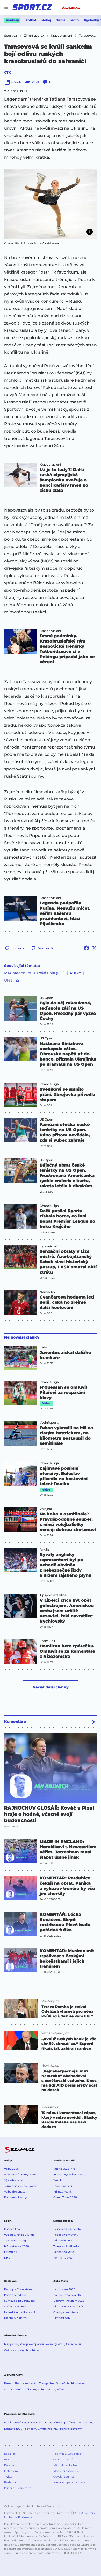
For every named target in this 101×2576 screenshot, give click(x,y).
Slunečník (63, 2383)
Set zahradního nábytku (20, 2390)
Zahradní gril (46, 2390)
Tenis (61, 20)
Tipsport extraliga (53, 1595)
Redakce (10, 2454)
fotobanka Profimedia (18, 2517)
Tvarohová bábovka (66, 2246)
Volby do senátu (15, 2192)
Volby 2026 (11, 2169)
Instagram (11, 2471)
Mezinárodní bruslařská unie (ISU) (34, 973)
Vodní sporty (50, 1423)
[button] (51, 204)
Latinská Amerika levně (20, 2312)
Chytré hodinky (48, 2429)
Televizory (30, 2429)
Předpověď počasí (32, 2344)
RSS (7, 2459)
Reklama (10, 2482)
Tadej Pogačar (63, 2186)
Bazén (8, 2383)
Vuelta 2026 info (64, 2169)
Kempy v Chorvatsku (18, 2289)
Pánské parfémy (71, 2429)
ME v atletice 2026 (16, 2246)
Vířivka (62, 2390)
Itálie (43, 1347)
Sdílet (35, 82)
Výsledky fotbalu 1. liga (19, 2235)
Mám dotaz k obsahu (67, 2465)
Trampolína (47, 2383)
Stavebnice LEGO (39, 2423)
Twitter (9, 2477)
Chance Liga (49, 1084)
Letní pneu (85, 2423)
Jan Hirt (59, 2180)
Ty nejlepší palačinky (67, 2229)
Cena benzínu (75, 2344)
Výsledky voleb (14, 2180)
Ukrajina (12, 980)
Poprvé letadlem (15, 2295)
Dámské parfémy (64, 2423)
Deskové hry (13, 2429)
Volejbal (46, 1509)
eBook (16, 82)
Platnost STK (62, 2318)
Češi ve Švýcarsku (16, 2306)
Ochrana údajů (63, 2459)
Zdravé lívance (63, 2240)
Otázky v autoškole (66, 2312)
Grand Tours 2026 (65, 2197)
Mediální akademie (66, 2471)
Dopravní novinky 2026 (69, 2301)
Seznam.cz (71, 7)
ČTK (8, 72)
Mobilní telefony (15, 2423)
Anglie (45, 1549)
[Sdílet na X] (94, 948)
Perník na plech (64, 2258)
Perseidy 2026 (55, 2344)
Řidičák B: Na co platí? (68, 2306)
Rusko (75, 973)
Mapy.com (11, 2344)
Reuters (89, 2513)
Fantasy (12, 20)
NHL (7, 2258)
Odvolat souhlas (64, 2477)
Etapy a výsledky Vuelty (69, 2174)
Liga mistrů (48, 1246)
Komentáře (15, 1721)
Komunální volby (16, 2197)
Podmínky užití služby (68, 2454)
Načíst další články (51, 1687)
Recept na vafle (64, 2252)
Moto (75, 20)
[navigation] (6, 7)
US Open (46, 998)
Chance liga (12, 2229)
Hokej (46, 20)
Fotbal (31, 20)
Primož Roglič (63, 2192)
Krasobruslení (50, 465)
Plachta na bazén (26, 2383)
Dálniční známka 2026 (68, 2295)
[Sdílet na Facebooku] (86, 948)
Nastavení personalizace (69, 2482)
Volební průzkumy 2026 (20, 2174)
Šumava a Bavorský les (19, 2301)
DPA (80, 2513)
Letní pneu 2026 (64, 2289)
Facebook (10, 2465)
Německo (47, 1292)
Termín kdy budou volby (20, 2186)
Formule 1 (47, 1641)
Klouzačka (78, 2383)
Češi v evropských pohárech (23, 2350)
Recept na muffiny (66, 2235)
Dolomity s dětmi (16, 2318)
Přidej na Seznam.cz (17, 2488)
